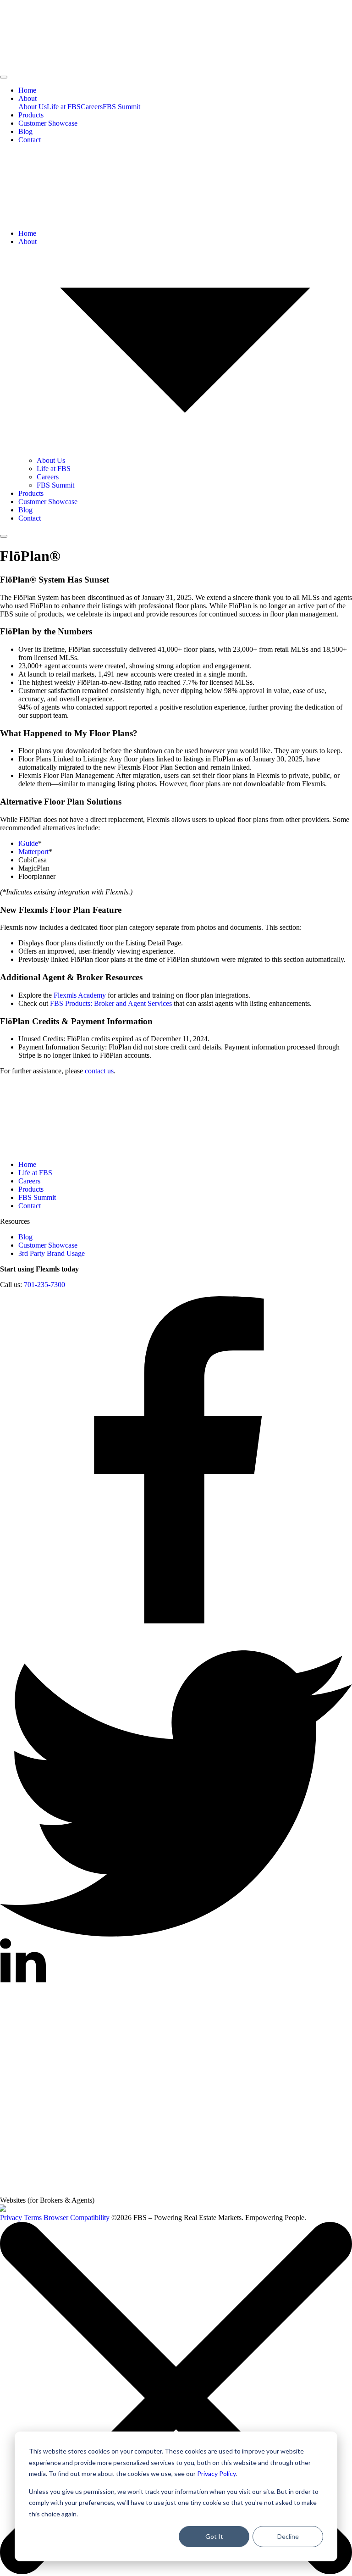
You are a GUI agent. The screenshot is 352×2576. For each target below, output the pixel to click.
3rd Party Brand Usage (52, 1253)
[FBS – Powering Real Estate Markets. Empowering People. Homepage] (176, 35)
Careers (92, 107)
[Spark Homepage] (138, 2121)
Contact (30, 140)
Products (31, 115)
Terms (33, 2218)
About (27, 98)
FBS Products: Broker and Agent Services (111, 1003)
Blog (25, 131)
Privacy (11, 2218)
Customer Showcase (48, 123)
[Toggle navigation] (4, 77)
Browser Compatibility (77, 2218)
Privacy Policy (216, 2473)
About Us (33, 107)
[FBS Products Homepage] (69, 2192)
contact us (99, 1071)
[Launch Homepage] (3, 2209)
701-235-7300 (44, 1285)
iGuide (28, 843)
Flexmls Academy (80, 995)
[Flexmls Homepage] (138, 2051)
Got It (214, 2536)
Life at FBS (64, 107)
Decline (288, 2536)
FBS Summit (121, 107)
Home (27, 90)
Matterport (33, 852)
